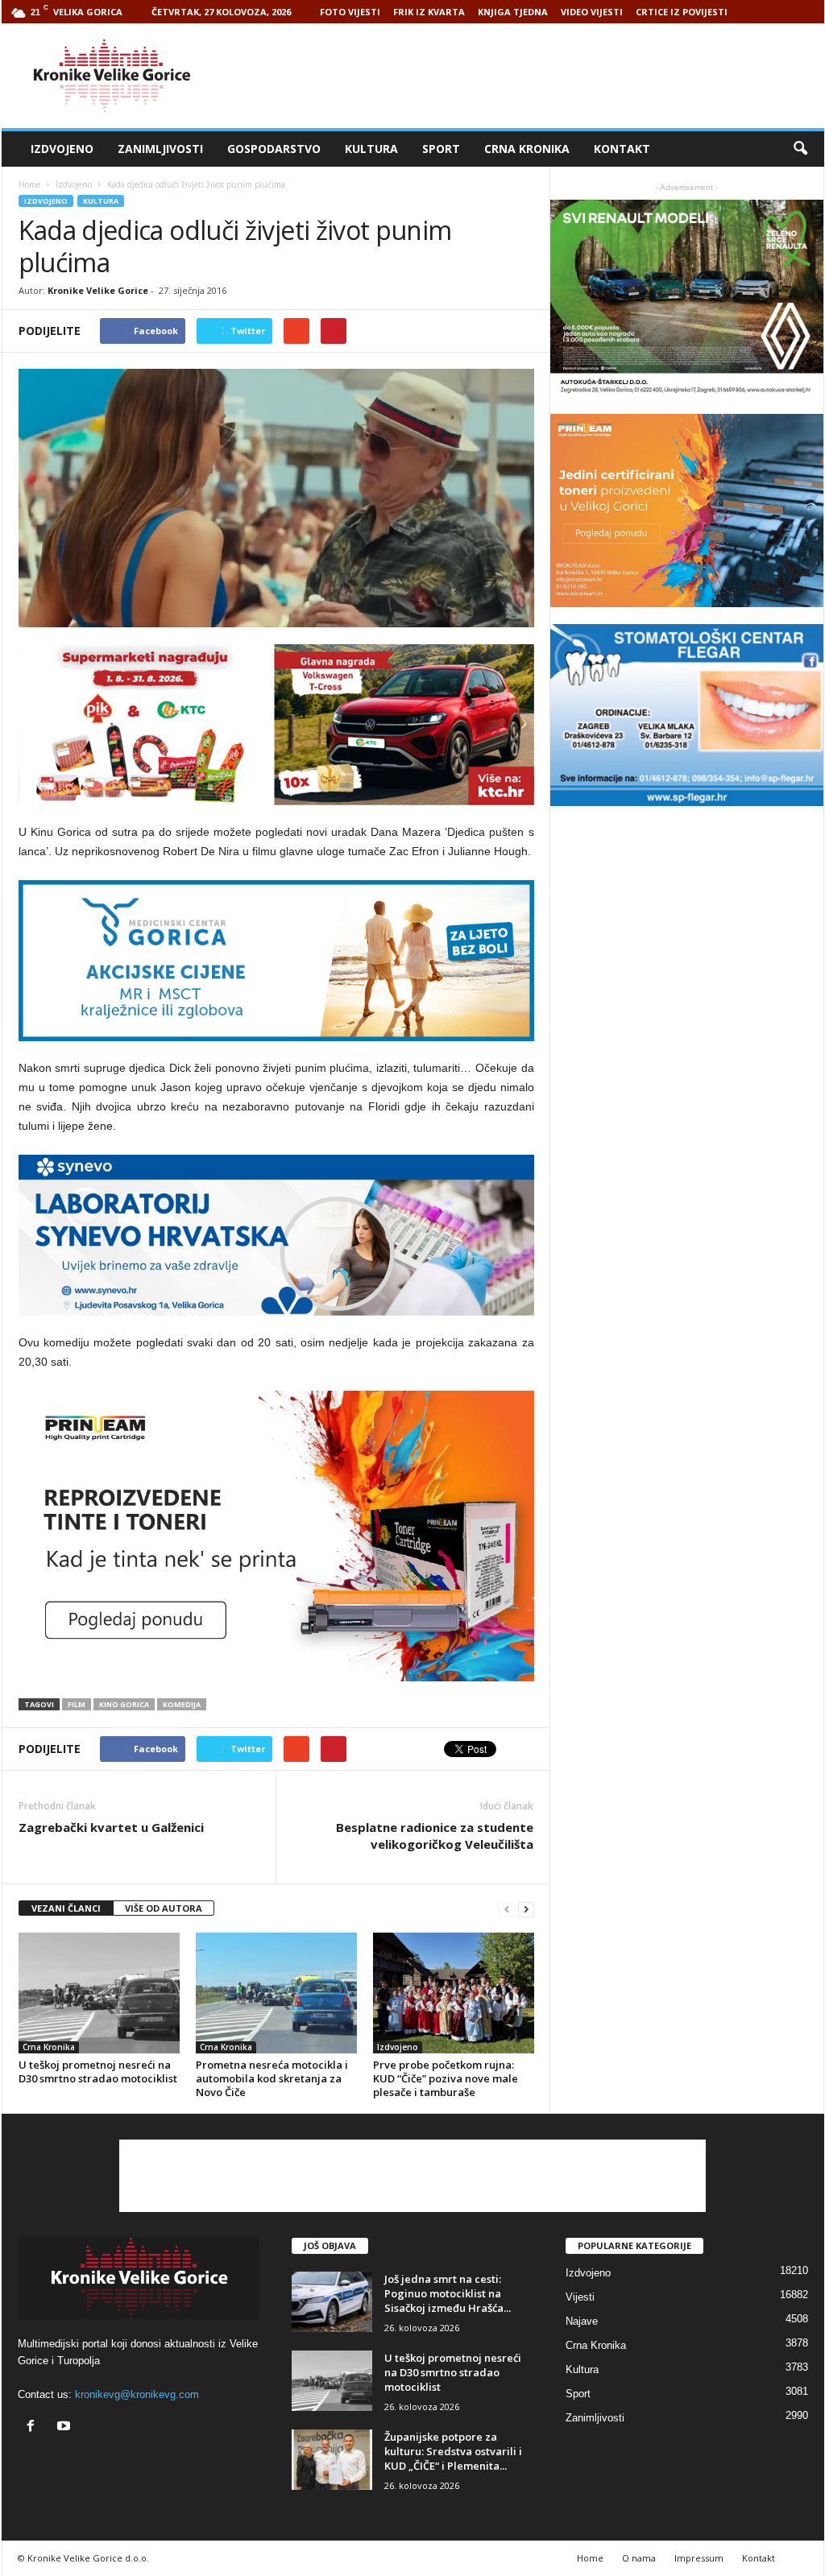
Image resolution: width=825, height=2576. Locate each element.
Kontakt (622, 149)
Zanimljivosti (160, 149)
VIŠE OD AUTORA (164, 1908)
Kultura (371, 149)
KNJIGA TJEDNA (513, 12)
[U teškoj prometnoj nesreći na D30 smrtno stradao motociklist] (99, 1993)
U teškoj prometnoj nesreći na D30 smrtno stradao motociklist (98, 2072)
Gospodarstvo (274, 149)
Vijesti (580, 2297)
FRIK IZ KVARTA (429, 12)
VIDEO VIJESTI (592, 12)
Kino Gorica (124, 1704)
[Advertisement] (531, 76)
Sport (441, 149)
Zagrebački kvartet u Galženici (111, 1827)
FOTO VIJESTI (350, 12)
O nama (639, 2558)
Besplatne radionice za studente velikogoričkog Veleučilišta (435, 1836)
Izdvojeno (62, 149)
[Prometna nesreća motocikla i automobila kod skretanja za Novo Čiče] (276, 1993)
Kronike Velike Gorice (98, 290)
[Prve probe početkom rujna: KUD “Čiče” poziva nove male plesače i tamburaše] (454, 1993)
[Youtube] (66, 2427)
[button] (800, 149)
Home (29, 184)
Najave (582, 2321)
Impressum (699, 2558)
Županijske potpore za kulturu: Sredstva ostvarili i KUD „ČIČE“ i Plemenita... (453, 2451)
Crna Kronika (527, 149)
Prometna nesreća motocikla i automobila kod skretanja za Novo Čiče (272, 2078)
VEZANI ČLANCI (66, 1908)
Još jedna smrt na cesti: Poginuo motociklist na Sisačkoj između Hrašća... (448, 2293)
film (77, 1704)
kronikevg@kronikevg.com (137, 2394)
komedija (182, 1704)
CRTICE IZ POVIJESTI (682, 12)
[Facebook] (34, 2427)
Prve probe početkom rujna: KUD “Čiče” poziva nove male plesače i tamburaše (446, 2078)
